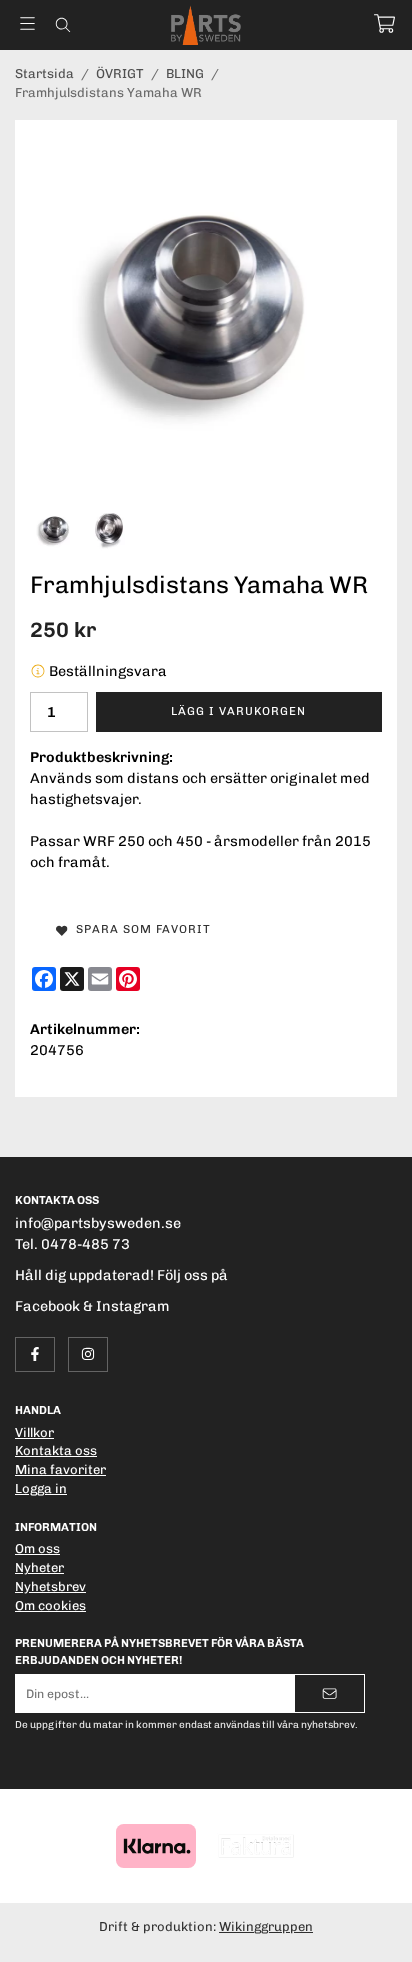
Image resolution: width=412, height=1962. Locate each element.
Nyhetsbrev (50, 1586)
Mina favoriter (60, 1469)
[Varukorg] (384, 23)
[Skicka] (329, 1693)
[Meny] (27, 23)
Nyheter (39, 1567)
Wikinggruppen (266, 1926)
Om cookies (50, 1605)
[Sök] (62, 25)
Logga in (41, 1488)
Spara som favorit (139, 929)
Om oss (37, 1548)
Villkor (34, 1432)
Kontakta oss (56, 1450)
